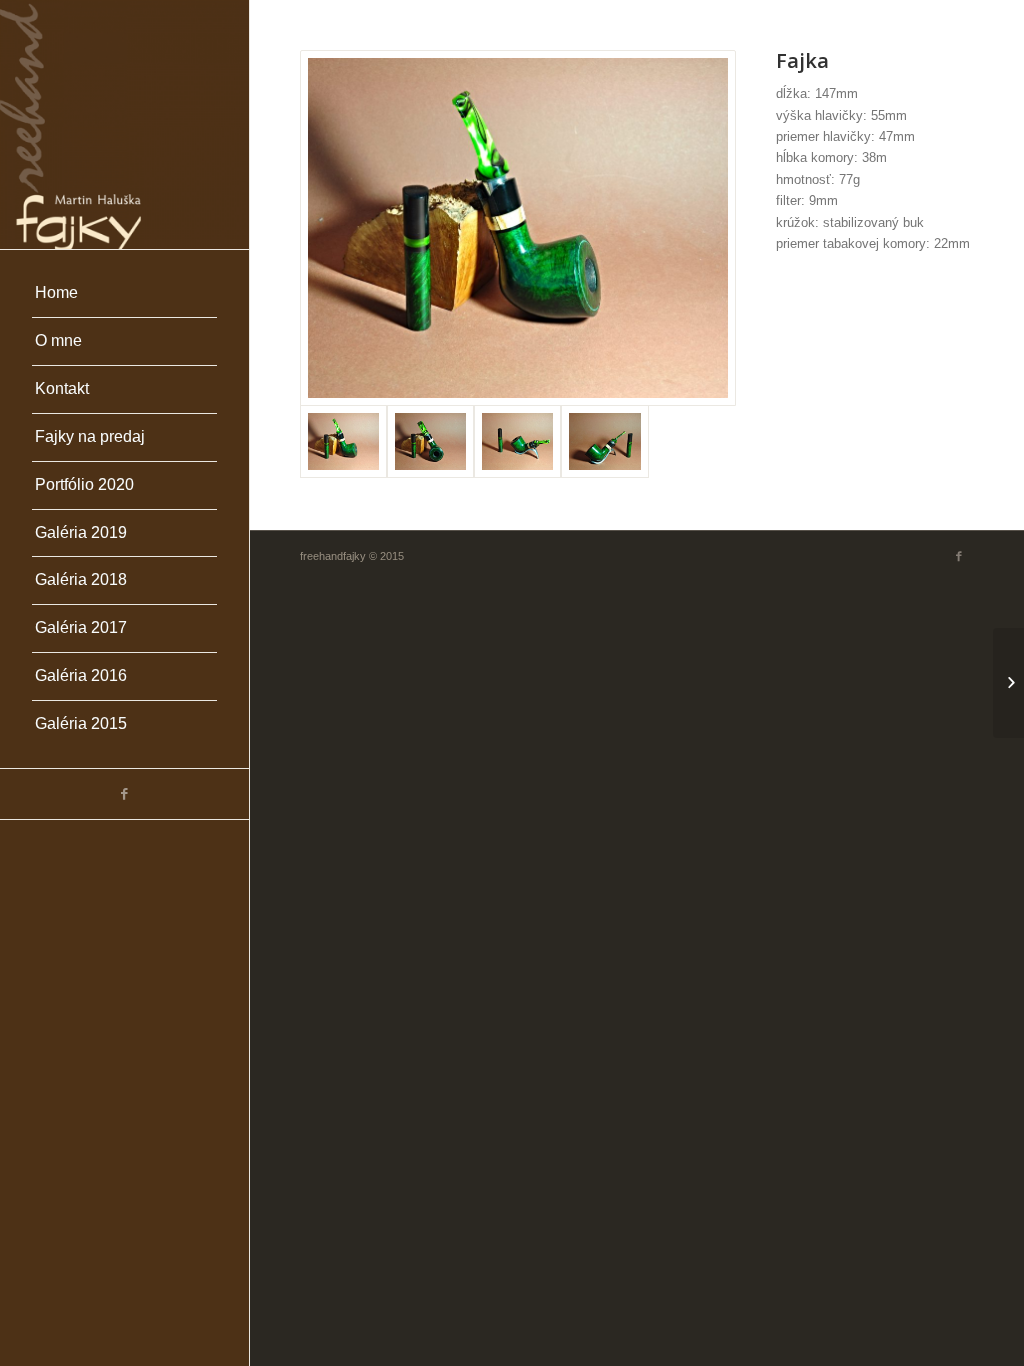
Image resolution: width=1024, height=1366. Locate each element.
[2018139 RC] (1008, 683)
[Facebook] (124, 794)
